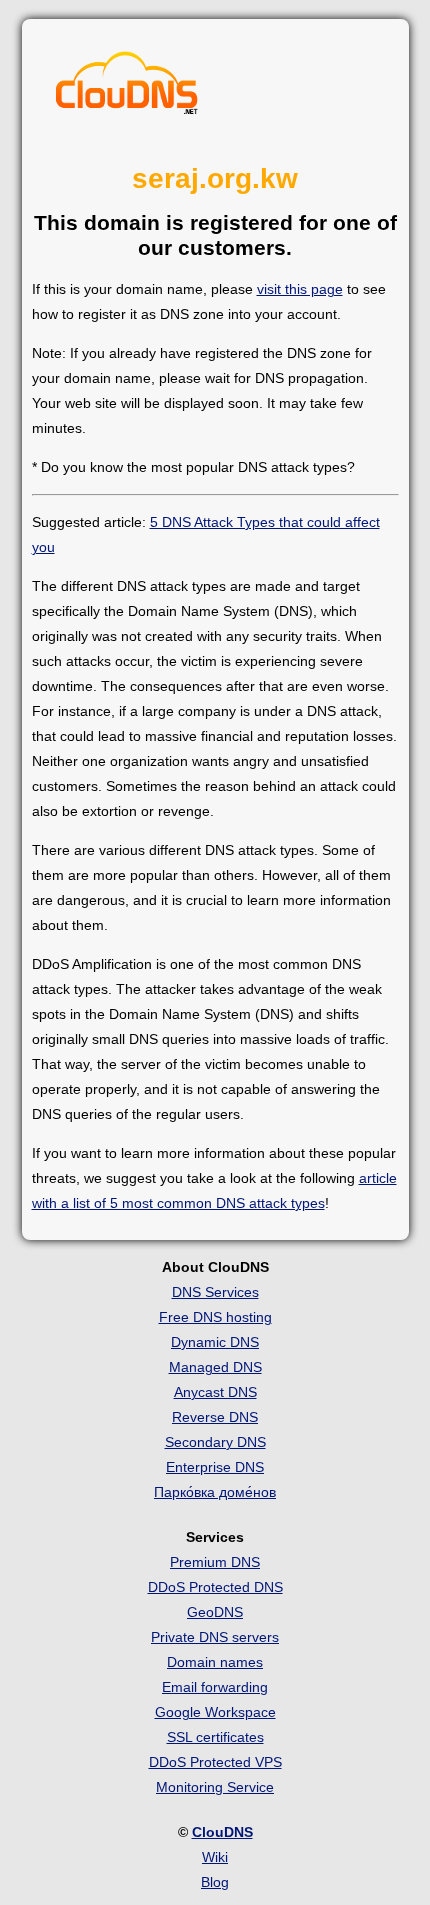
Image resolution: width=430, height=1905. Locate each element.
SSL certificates (215, 1737)
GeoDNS (215, 1612)
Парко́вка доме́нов (215, 1492)
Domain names (215, 1662)
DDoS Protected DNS (215, 1587)
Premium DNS (215, 1562)
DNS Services (215, 1292)
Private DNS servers (215, 1637)
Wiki (215, 1857)
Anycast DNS (215, 1392)
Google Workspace (215, 1712)
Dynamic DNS (215, 1342)
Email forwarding (215, 1687)
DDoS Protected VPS (215, 1762)
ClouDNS (222, 1832)
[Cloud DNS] (127, 88)
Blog (215, 1882)
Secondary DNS (215, 1442)
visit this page (300, 289)
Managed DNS (215, 1367)
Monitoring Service (215, 1787)
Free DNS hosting (215, 1317)
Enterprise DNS (215, 1467)
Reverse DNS (215, 1417)
